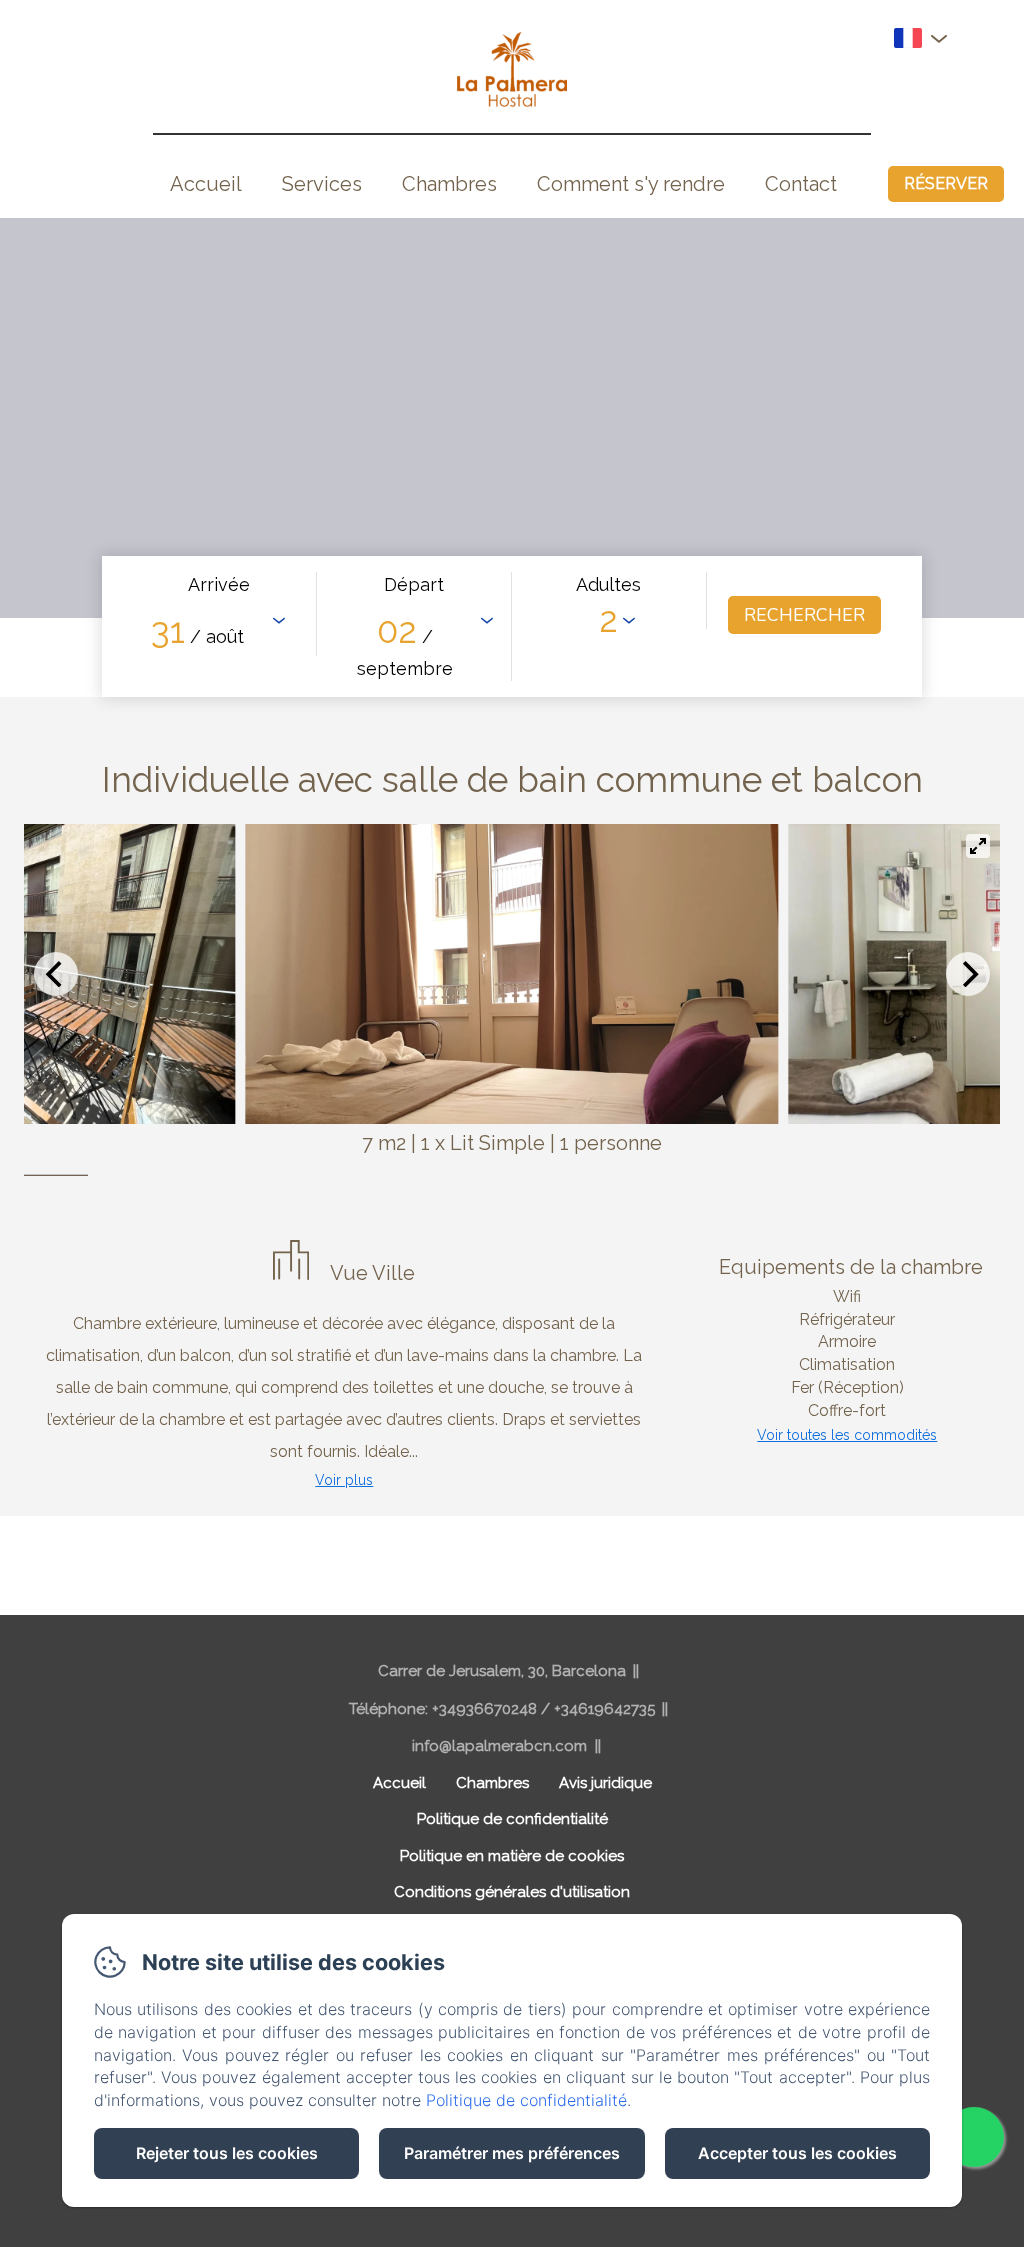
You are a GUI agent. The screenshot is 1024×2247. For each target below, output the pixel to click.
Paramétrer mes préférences (512, 2153)
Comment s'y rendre (631, 184)
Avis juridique (605, 1783)
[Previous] (56, 974)
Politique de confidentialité (512, 1819)
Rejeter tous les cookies (227, 2153)
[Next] (968, 974)
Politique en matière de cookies (512, 1856)
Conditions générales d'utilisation (512, 1892)
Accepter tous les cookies (797, 2153)
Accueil (206, 184)
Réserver (946, 183)
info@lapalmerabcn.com (499, 1746)
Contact (801, 184)
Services (322, 184)
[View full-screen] (978, 846)
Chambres (449, 184)
